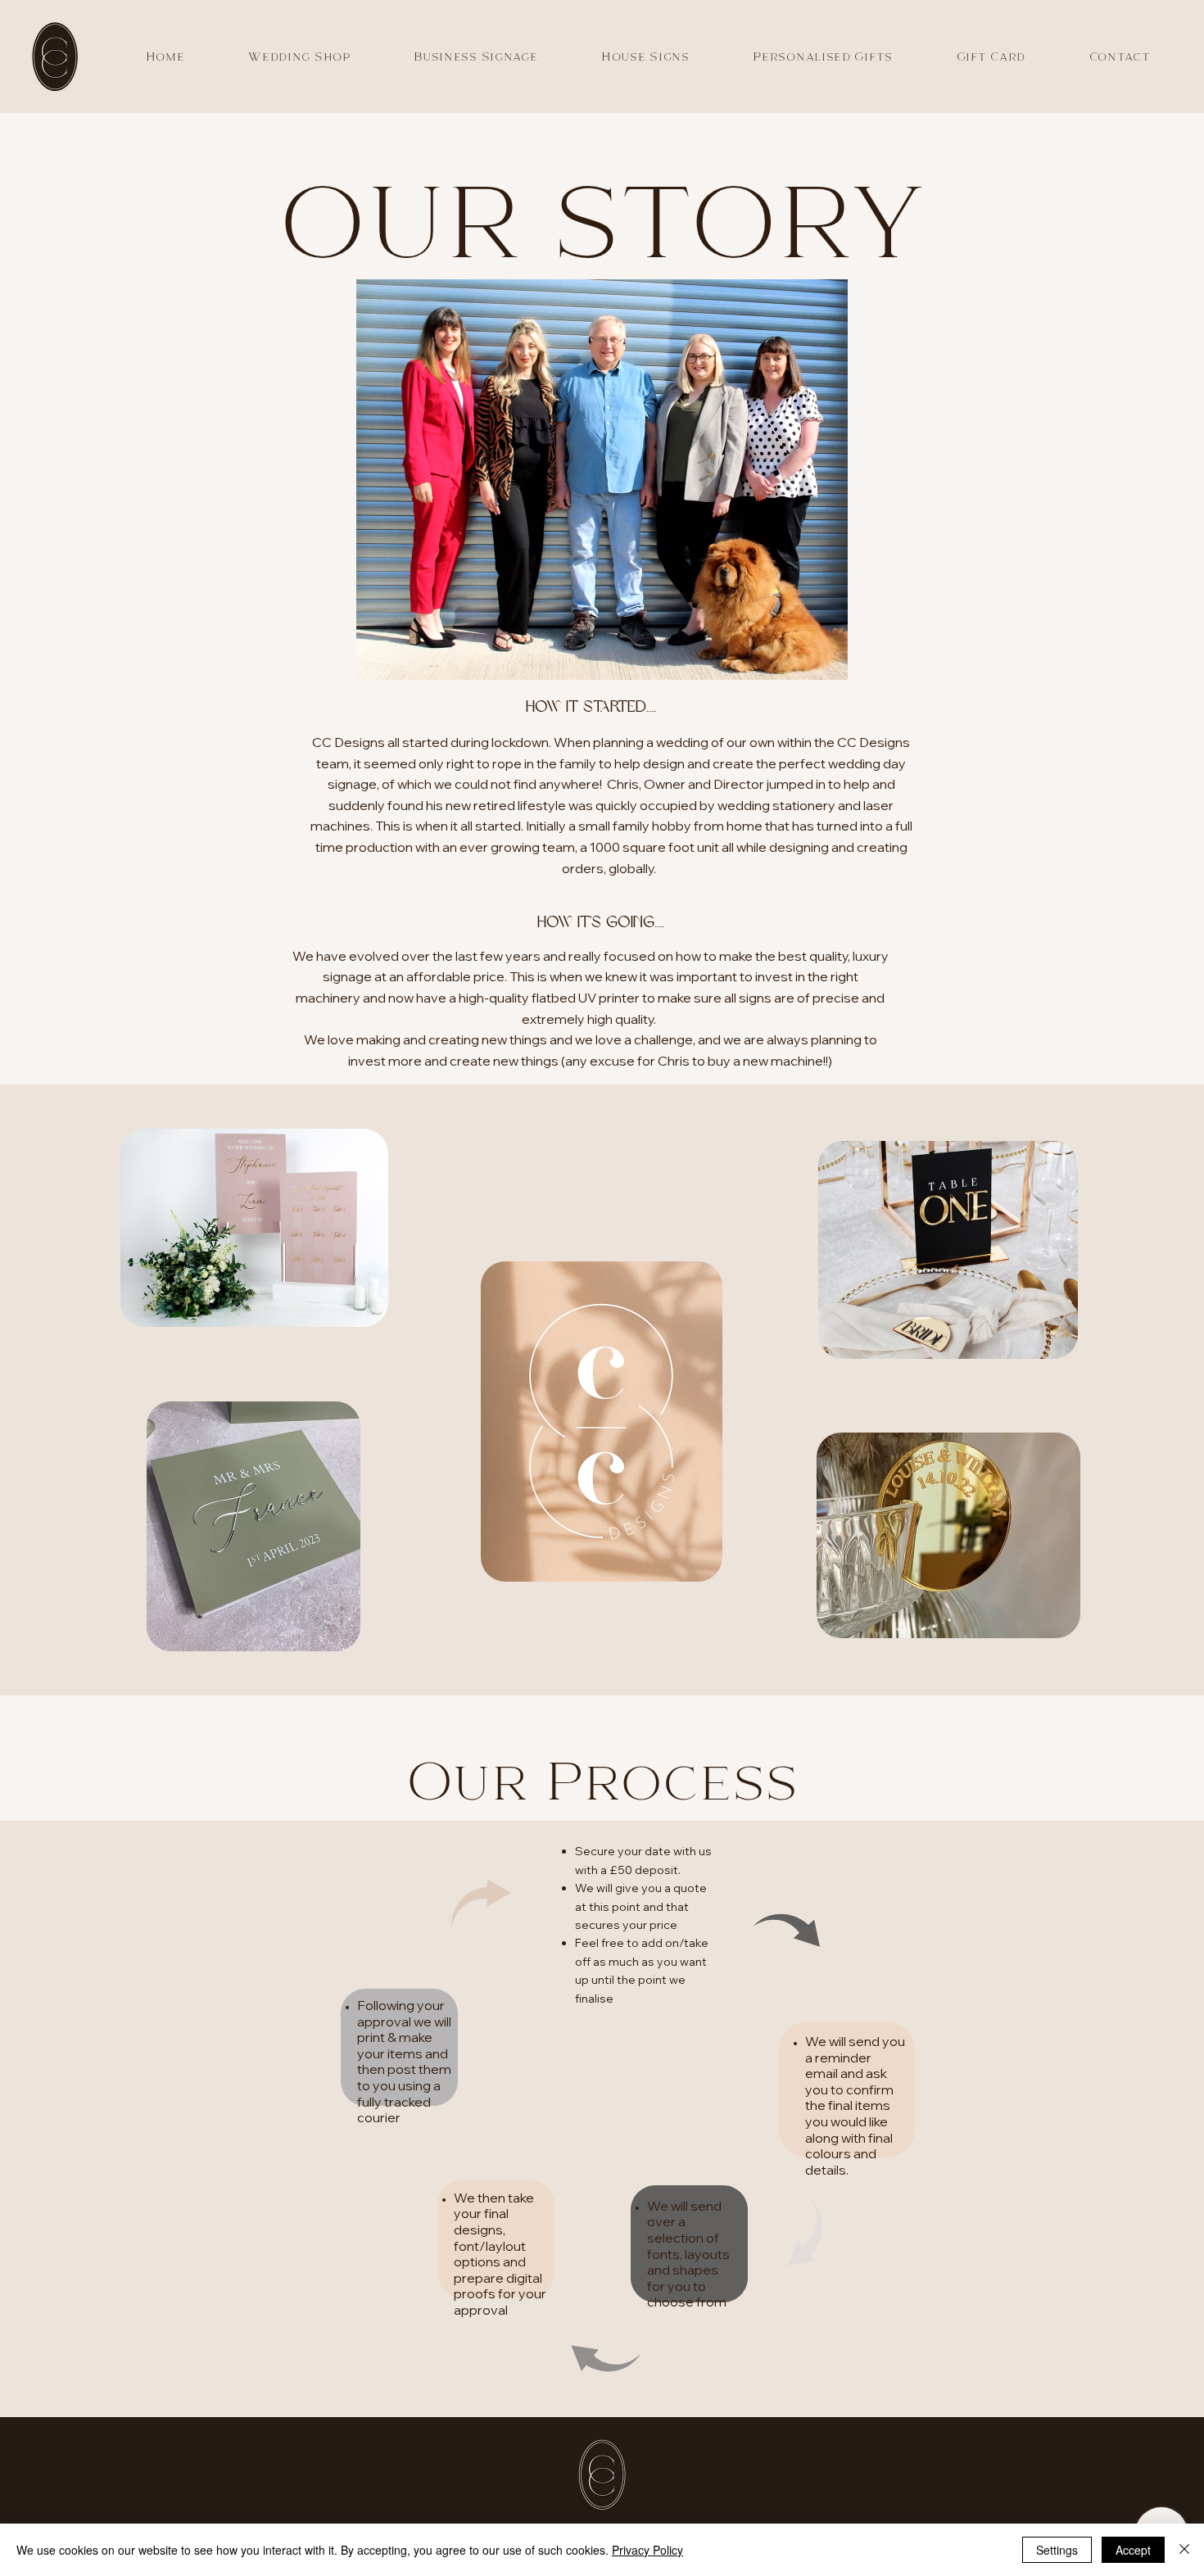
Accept (1133, 2550)
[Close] (1184, 2550)
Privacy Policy (647, 2550)
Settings (1057, 2550)
